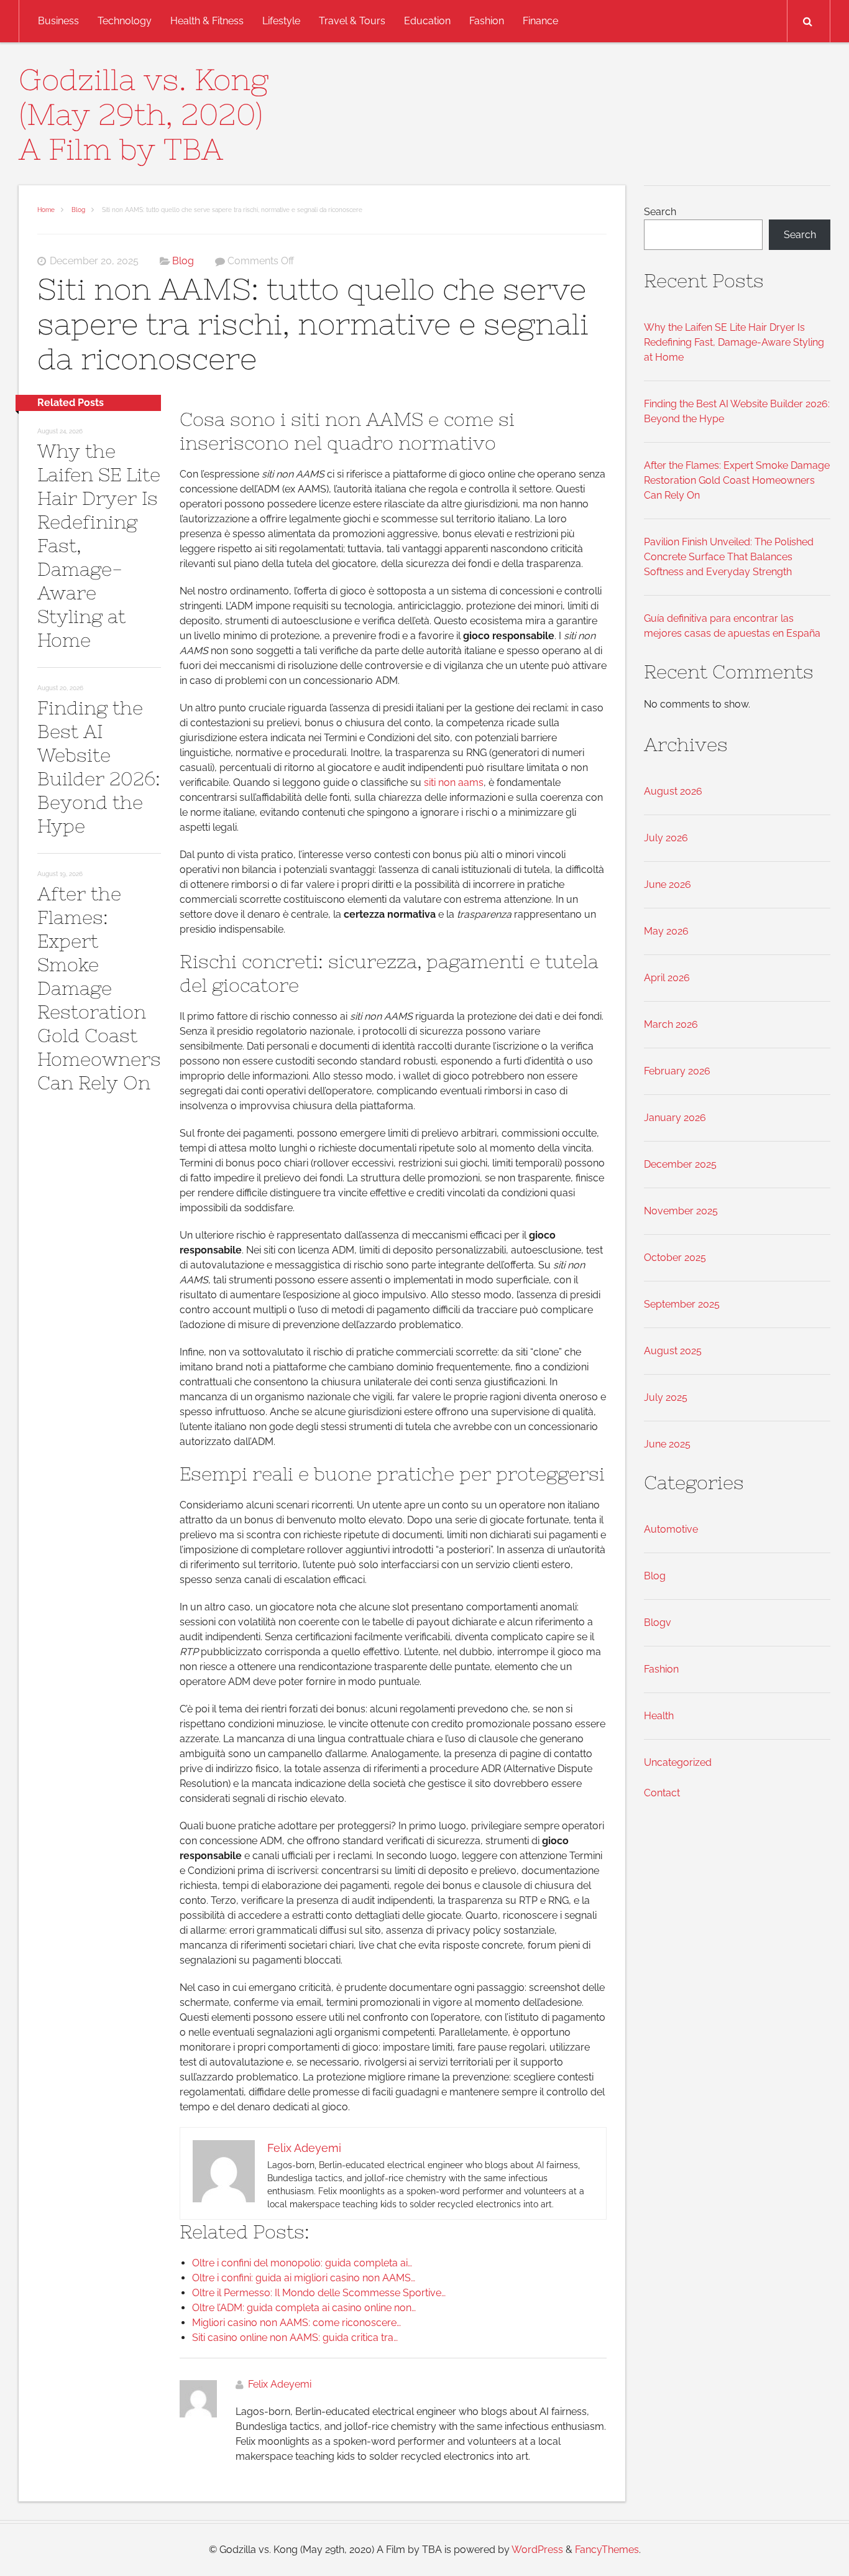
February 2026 (677, 1071)
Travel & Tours (352, 21)
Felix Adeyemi (280, 2384)
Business (58, 21)
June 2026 (668, 884)
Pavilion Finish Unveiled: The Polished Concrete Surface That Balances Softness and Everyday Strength (729, 557)
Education (427, 21)
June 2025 (667, 1444)
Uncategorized (678, 1762)
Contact (662, 1793)
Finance (540, 21)
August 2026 (673, 791)
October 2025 (675, 1258)
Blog (78, 210)
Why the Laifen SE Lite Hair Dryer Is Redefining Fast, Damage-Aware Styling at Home (734, 342)
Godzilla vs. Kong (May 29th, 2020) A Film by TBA (144, 114)
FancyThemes (607, 2550)
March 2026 (671, 1024)
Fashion (487, 21)
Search (660, 212)
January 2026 (675, 1118)
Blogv (658, 1623)
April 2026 (667, 978)
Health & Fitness (207, 21)
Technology (125, 21)
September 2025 (682, 1304)
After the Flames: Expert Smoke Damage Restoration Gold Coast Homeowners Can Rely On (99, 988)
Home (46, 210)
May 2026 (666, 931)
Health (659, 1716)
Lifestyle (281, 21)
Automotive (671, 1529)
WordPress (537, 2550)
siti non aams (454, 782)
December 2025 (680, 1164)
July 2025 (666, 1397)
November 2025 (681, 1211)
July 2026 (666, 838)
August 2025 (673, 1351)
